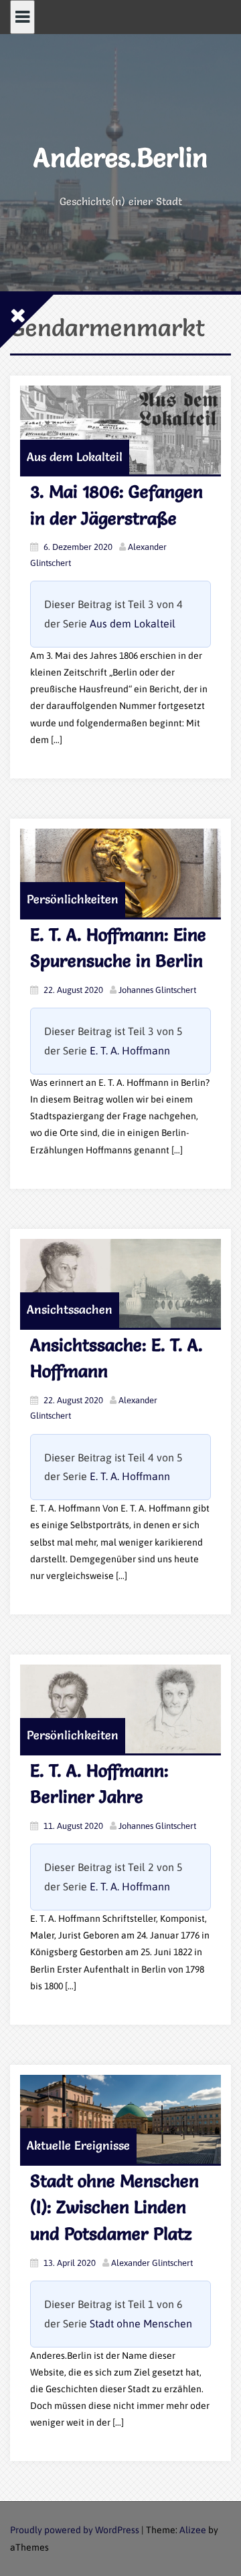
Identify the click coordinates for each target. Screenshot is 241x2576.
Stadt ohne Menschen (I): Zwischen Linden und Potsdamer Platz (114, 2207)
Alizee (193, 2530)
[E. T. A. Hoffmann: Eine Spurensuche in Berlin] (120, 873)
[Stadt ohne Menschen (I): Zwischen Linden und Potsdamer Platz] (120, 2119)
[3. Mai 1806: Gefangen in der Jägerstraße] (120, 430)
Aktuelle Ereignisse (78, 2145)
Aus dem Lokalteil (75, 457)
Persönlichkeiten (73, 899)
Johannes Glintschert (157, 990)
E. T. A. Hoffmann (130, 1050)
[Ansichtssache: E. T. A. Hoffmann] (120, 1283)
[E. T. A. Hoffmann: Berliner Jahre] (120, 1709)
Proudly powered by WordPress (75, 2530)
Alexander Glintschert (152, 2263)
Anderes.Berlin (120, 157)
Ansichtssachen (70, 1309)
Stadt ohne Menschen (141, 2323)
